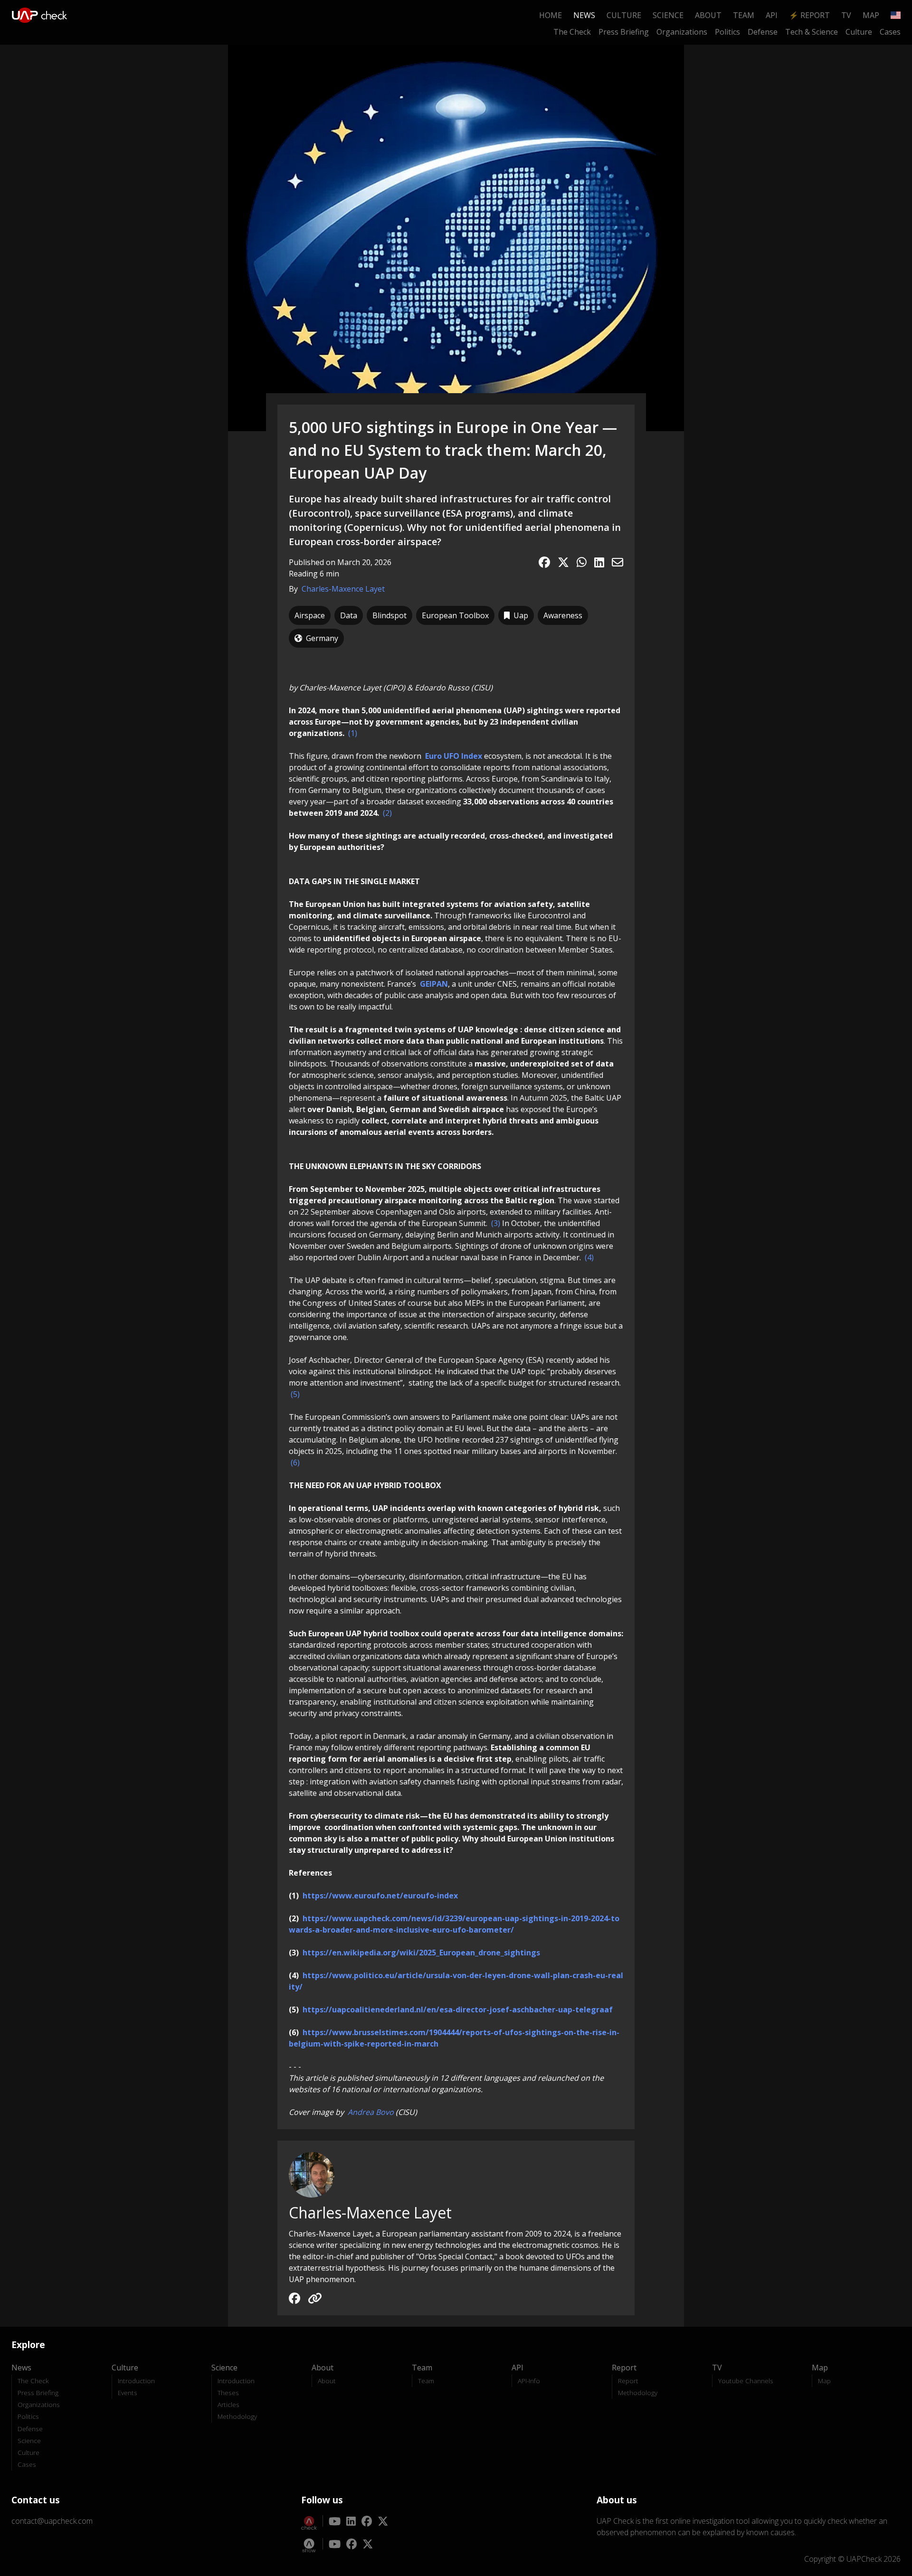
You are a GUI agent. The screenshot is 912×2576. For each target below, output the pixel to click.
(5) (295, 1394)
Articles (228, 2404)
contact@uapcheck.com (52, 2521)
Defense (763, 32)
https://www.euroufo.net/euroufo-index (380, 1896)
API (772, 15)
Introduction (136, 2381)
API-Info (529, 2381)
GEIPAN (434, 984)
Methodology (237, 2416)
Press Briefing (624, 32)
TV (846, 15)
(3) (497, 1223)
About (708, 15)
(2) (387, 813)
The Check (572, 32)
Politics (727, 32)
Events (128, 2392)
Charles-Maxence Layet (343, 589)
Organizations (682, 32)
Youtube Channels (746, 2381)
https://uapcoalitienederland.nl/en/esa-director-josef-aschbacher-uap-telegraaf (458, 2010)
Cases (890, 32)
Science (668, 15)
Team (744, 15)
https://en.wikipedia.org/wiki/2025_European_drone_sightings (421, 1953)
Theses (228, 2392)
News (584, 15)
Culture (624, 15)
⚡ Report (809, 15)
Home (551, 15)
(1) (353, 733)
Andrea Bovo (372, 2112)
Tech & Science (812, 32)
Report (628, 2381)
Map (871, 15)
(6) (295, 1463)
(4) (589, 1257)
